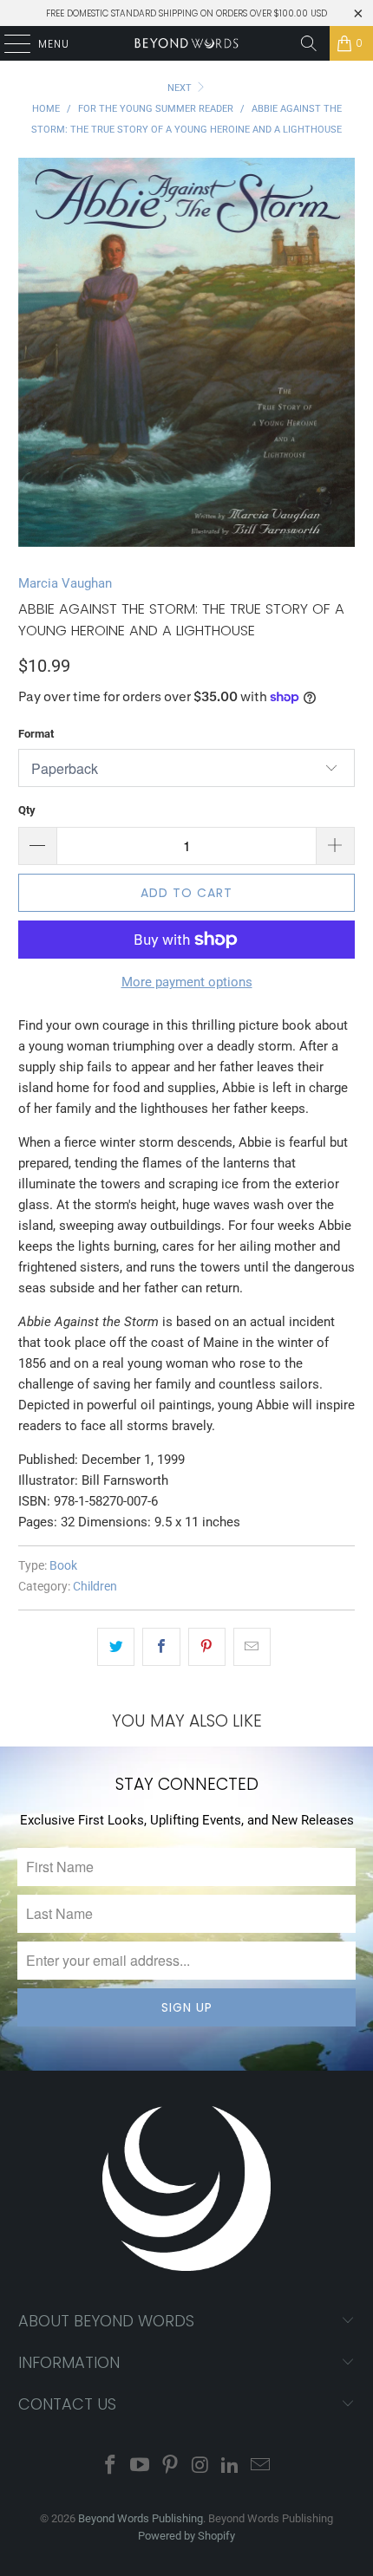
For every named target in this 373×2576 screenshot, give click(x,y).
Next (181, 88)
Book (63, 1565)
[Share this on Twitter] (116, 1647)
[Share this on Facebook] (161, 1647)
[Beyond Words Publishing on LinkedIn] (231, 2466)
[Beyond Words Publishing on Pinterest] (171, 2466)
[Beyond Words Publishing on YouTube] (141, 2466)
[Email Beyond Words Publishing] (261, 2466)
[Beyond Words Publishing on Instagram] (201, 2466)
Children (95, 1586)
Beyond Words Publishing (141, 2518)
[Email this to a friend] (252, 1647)
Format (36, 734)
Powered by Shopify (186, 2536)
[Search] (309, 43)
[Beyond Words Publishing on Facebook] (110, 2466)
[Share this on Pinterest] (207, 1647)
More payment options (187, 982)
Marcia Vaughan (65, 583)
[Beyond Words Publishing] (187, 43)
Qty (27, 810)
